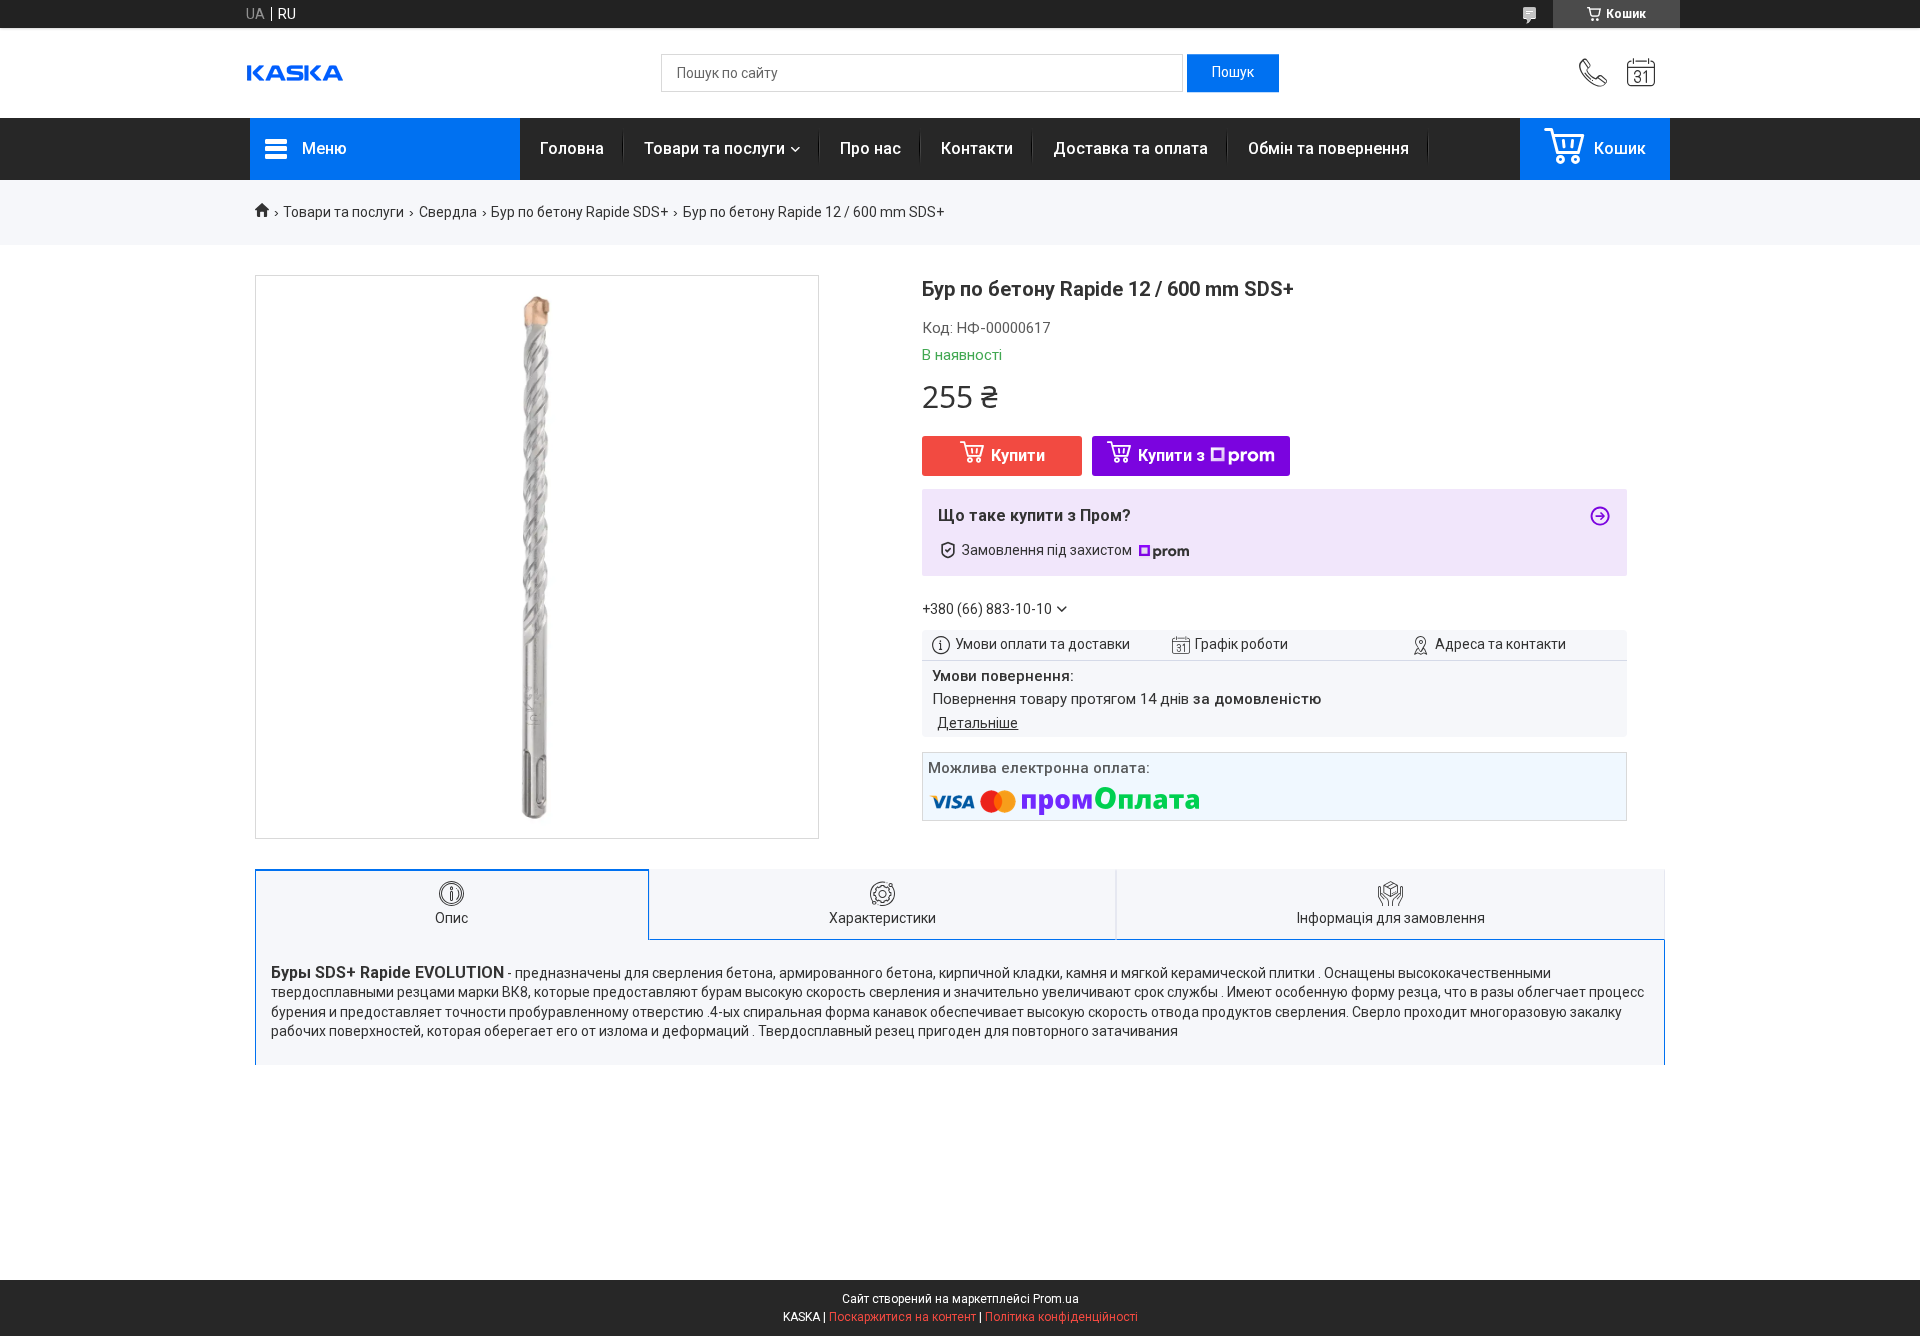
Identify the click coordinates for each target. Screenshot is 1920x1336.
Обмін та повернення (1328, 148)
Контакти (977, 148)
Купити (1018, 455)
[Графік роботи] (1641, 73)
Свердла (448, 212)
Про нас (870, 148)
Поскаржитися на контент (902, 1317)
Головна (572, 148)
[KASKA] (295, 73)
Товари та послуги (714, 148)
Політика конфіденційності (1061, 1317)
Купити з (1171, 455)
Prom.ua (1056, 1299)
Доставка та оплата (1130, 148)
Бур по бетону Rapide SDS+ (579, 212)
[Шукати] (1233, 73)
